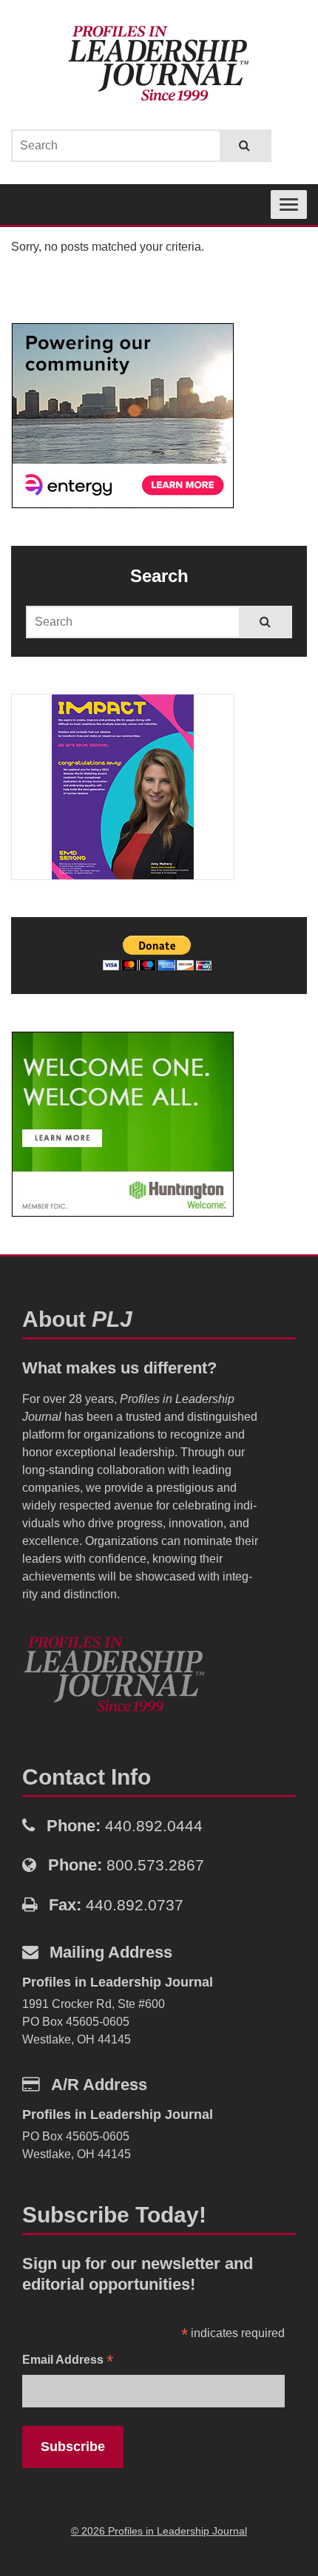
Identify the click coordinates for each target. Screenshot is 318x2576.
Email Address (68, 2361)
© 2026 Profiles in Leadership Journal (159, 2531)
